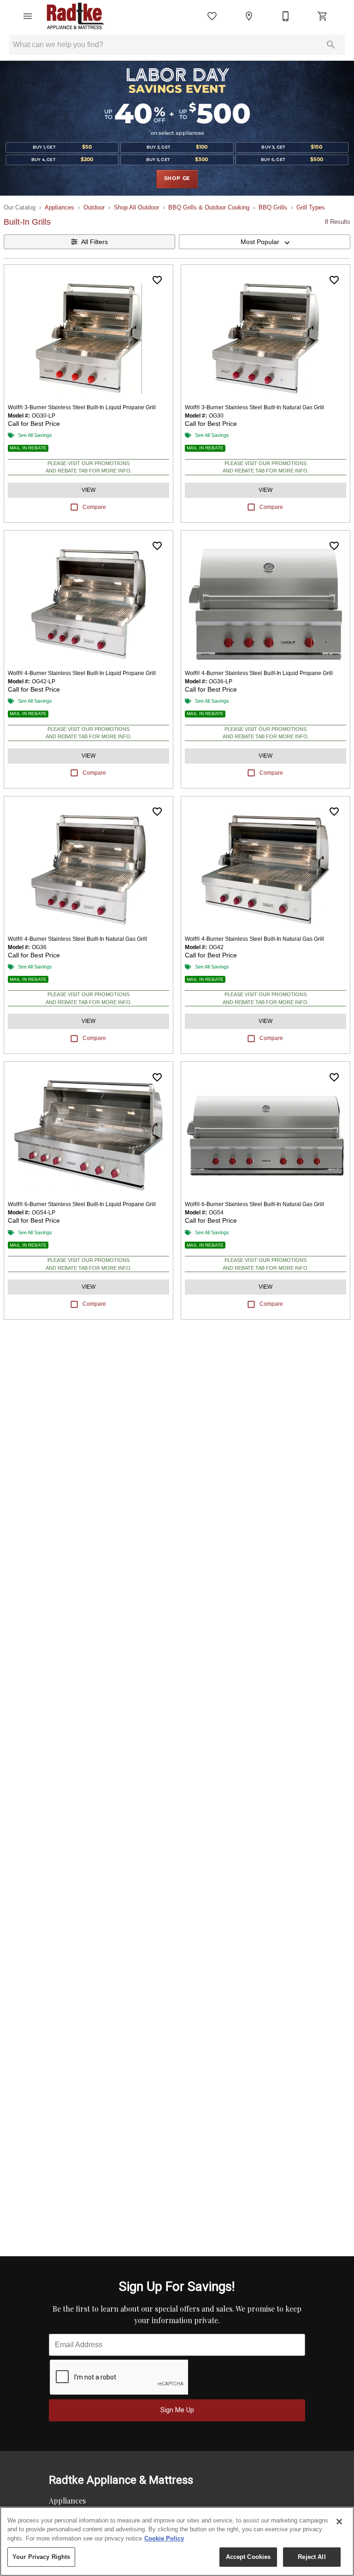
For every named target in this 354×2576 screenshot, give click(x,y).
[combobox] (265, 242)
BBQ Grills (273, 207)
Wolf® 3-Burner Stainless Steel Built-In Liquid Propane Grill (82, 407)
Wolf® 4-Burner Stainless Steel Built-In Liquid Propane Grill (82, 673)
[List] (212, 16)
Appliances (59, 207)
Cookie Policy (164, 2538)
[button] (28, 16)
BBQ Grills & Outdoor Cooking (209, 207)
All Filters (94, 242)
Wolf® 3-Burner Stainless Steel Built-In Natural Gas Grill (254, 407)
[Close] (339, 2522)
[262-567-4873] (286, 16)
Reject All (312, 2557)
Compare (94, 507)
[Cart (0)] (323, 16)
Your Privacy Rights (41, 2557)
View (88, 490)
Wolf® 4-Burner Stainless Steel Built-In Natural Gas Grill (77, 939)
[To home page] (76, 16)
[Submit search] (331, 45)
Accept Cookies (248, 2557)
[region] (177, 2541)
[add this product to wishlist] (157, 280)
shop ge (177, 179)
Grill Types (311, 207)
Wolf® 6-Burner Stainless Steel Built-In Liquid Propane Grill (82, 1204)
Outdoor (94, 207)
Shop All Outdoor (136, 207)
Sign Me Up (177, 2410)
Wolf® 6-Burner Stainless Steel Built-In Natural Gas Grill (254, 1204)
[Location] (249, 16)
